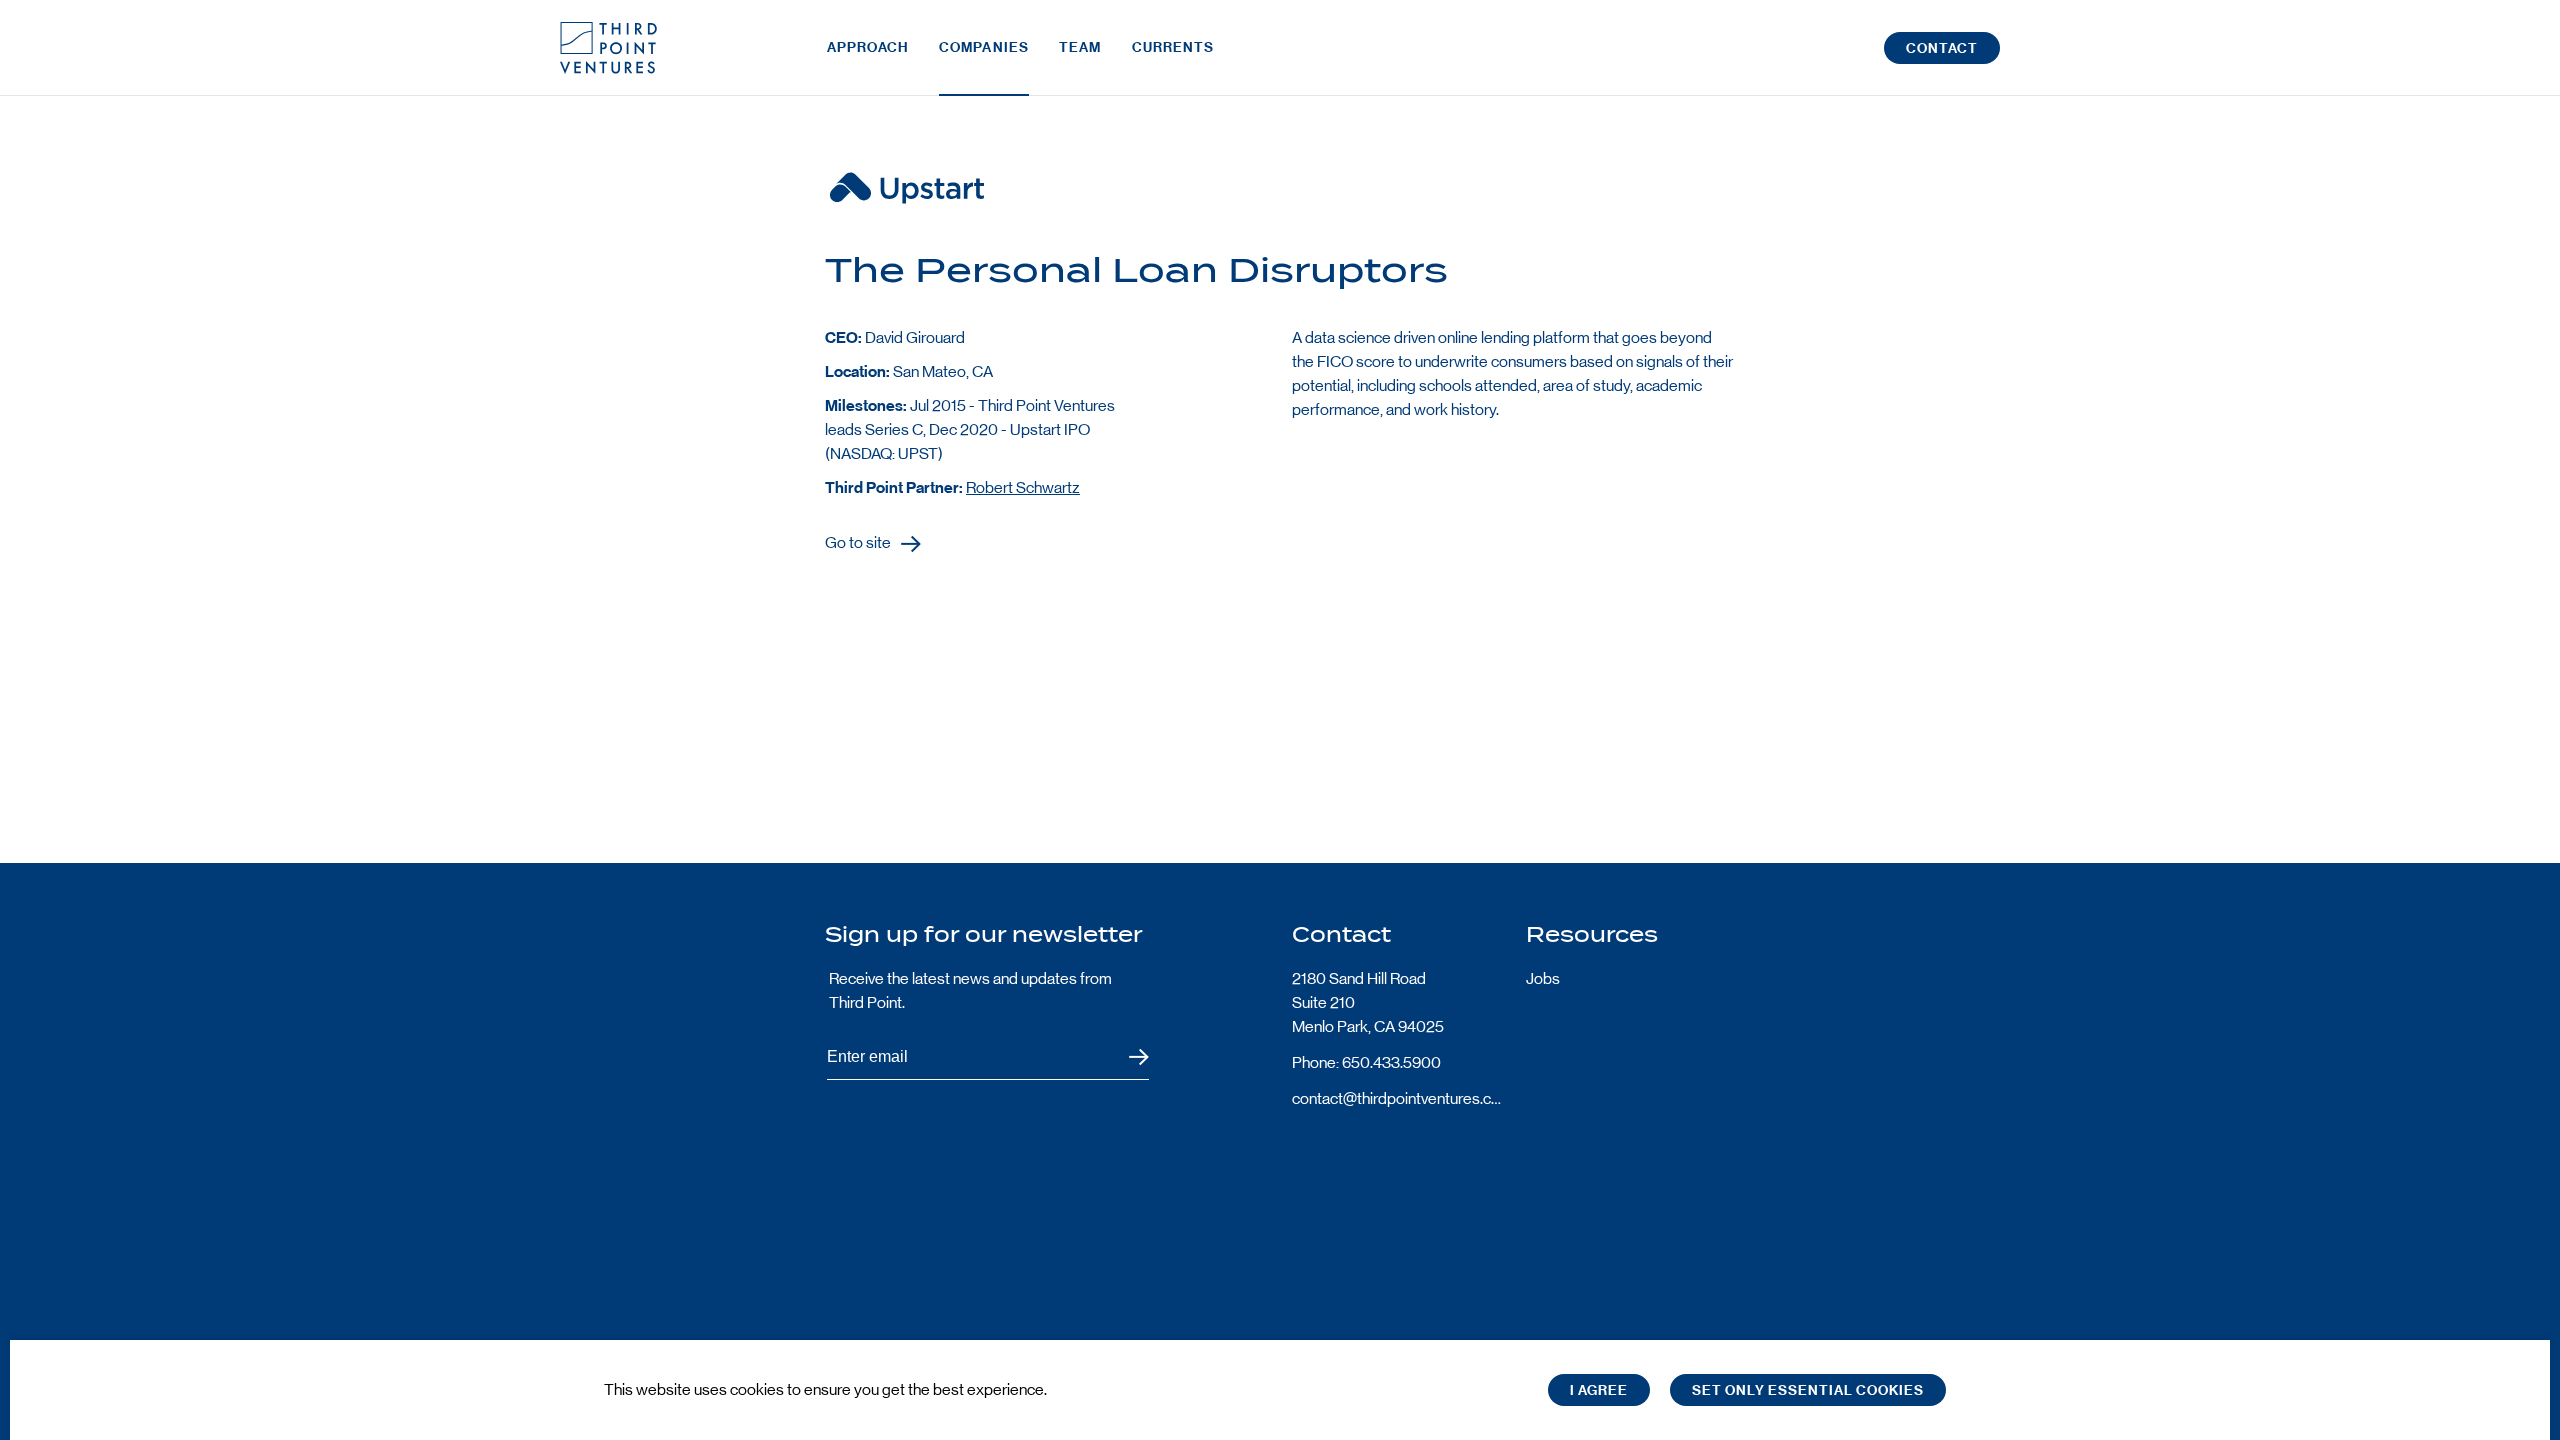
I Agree (1599, 1390)
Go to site (858, 543)
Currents (1173, 47)
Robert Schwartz (1023, 487)
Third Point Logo (608, 48)
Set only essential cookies (1808, 1390)
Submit (1126, 1057)
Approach (868, 47)
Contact (1942, 48)
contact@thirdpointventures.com (1397, 1098)
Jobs (1543, 978)
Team (1080, 47)
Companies (984, 47)
